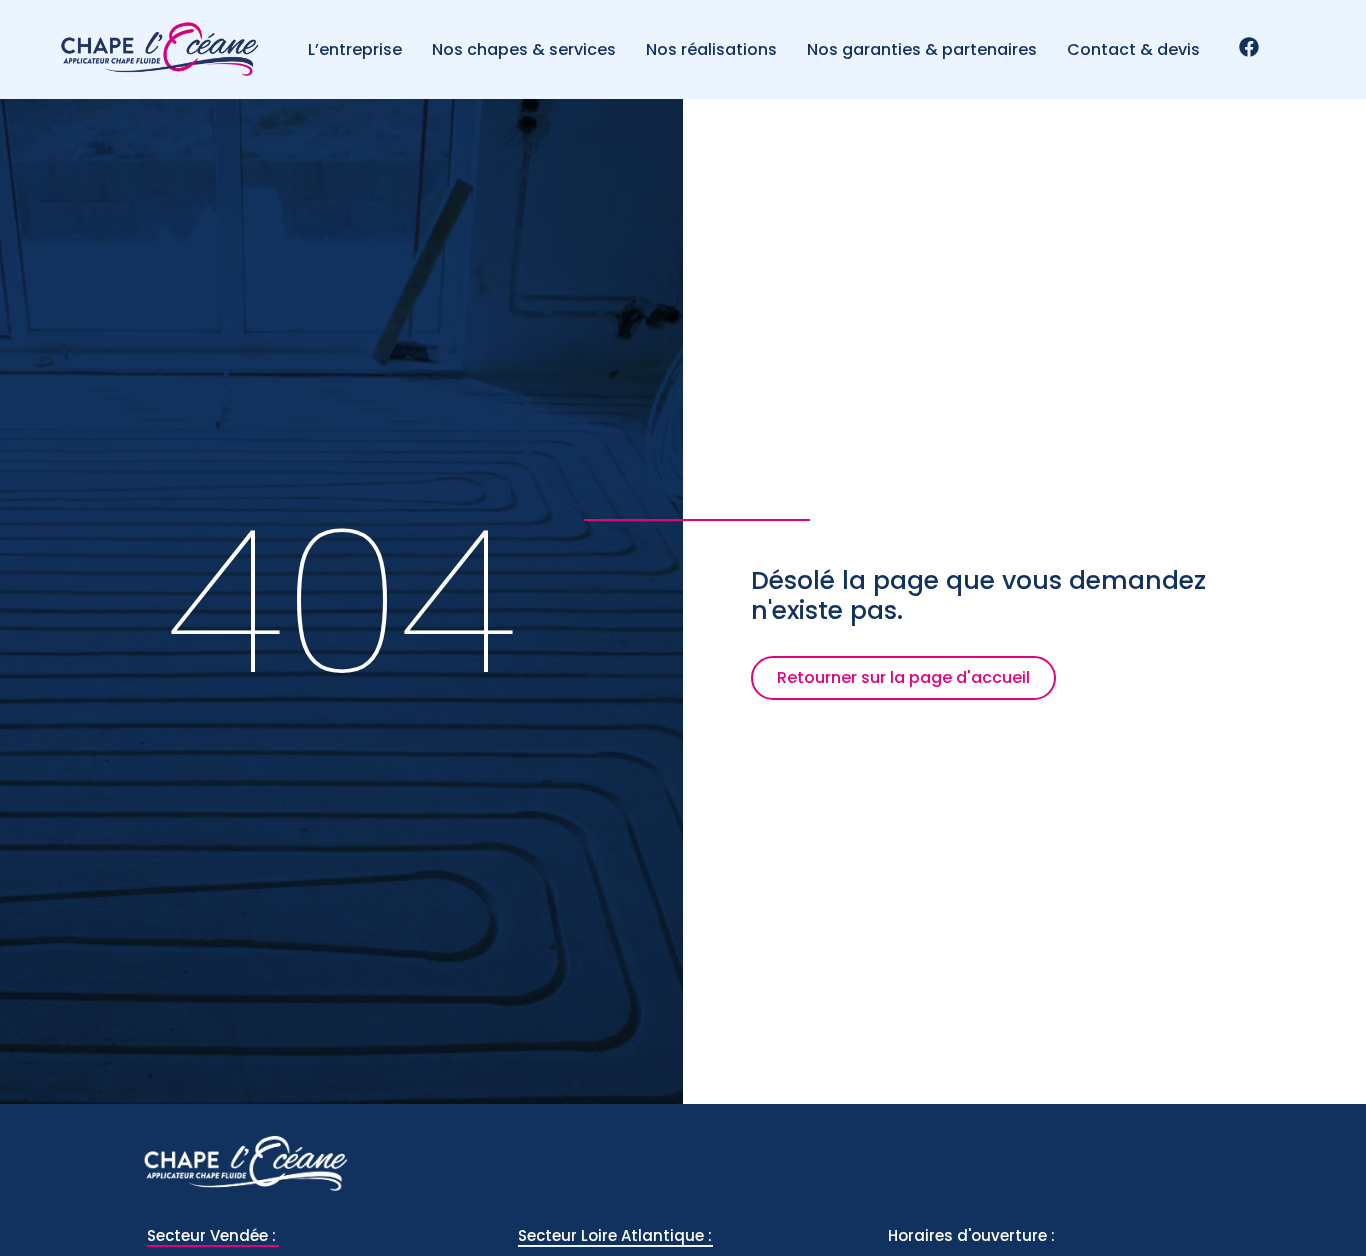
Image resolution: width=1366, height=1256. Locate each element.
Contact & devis (1133, 49)
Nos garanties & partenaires (922, 49)
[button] (903, 678)
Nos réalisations (711, 49)
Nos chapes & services (524, 49)
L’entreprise (355, 49)
